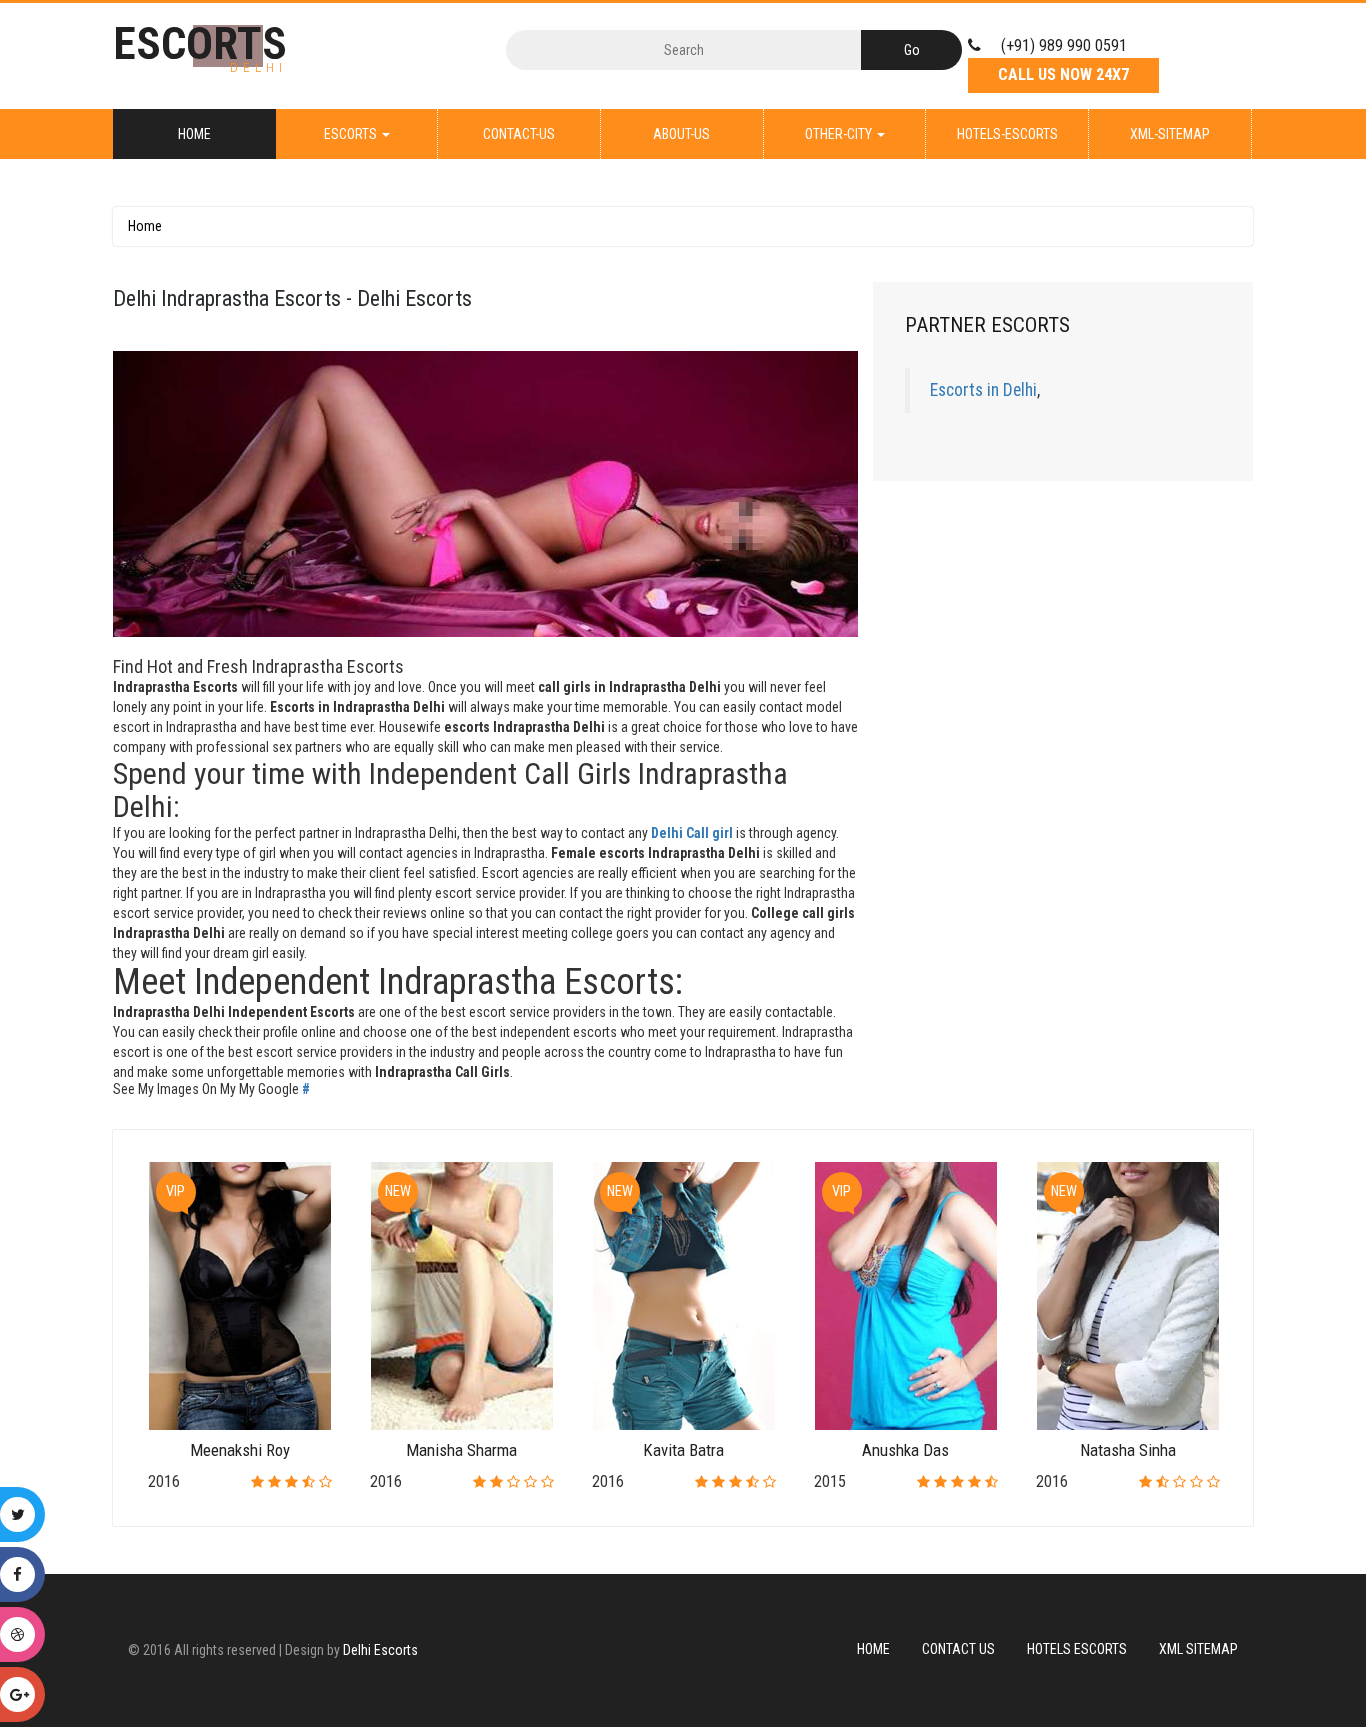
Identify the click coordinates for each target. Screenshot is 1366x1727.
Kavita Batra (683, 1450)
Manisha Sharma (461, 1450)
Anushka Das (905, 1450)
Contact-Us (519, 134)
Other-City (840, 134)
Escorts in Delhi (983, 390)
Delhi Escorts (380, 1650)
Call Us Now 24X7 (1063, 74)
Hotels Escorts (1077, 1649)
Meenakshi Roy (240, 1450)
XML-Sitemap (1170, 134)
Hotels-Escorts (1007, 134)
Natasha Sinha (1128, 1450)
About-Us (681, 134)
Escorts (352, 134)
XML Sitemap (1198, 1649)
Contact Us (958, 1649)
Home (194, 134)
